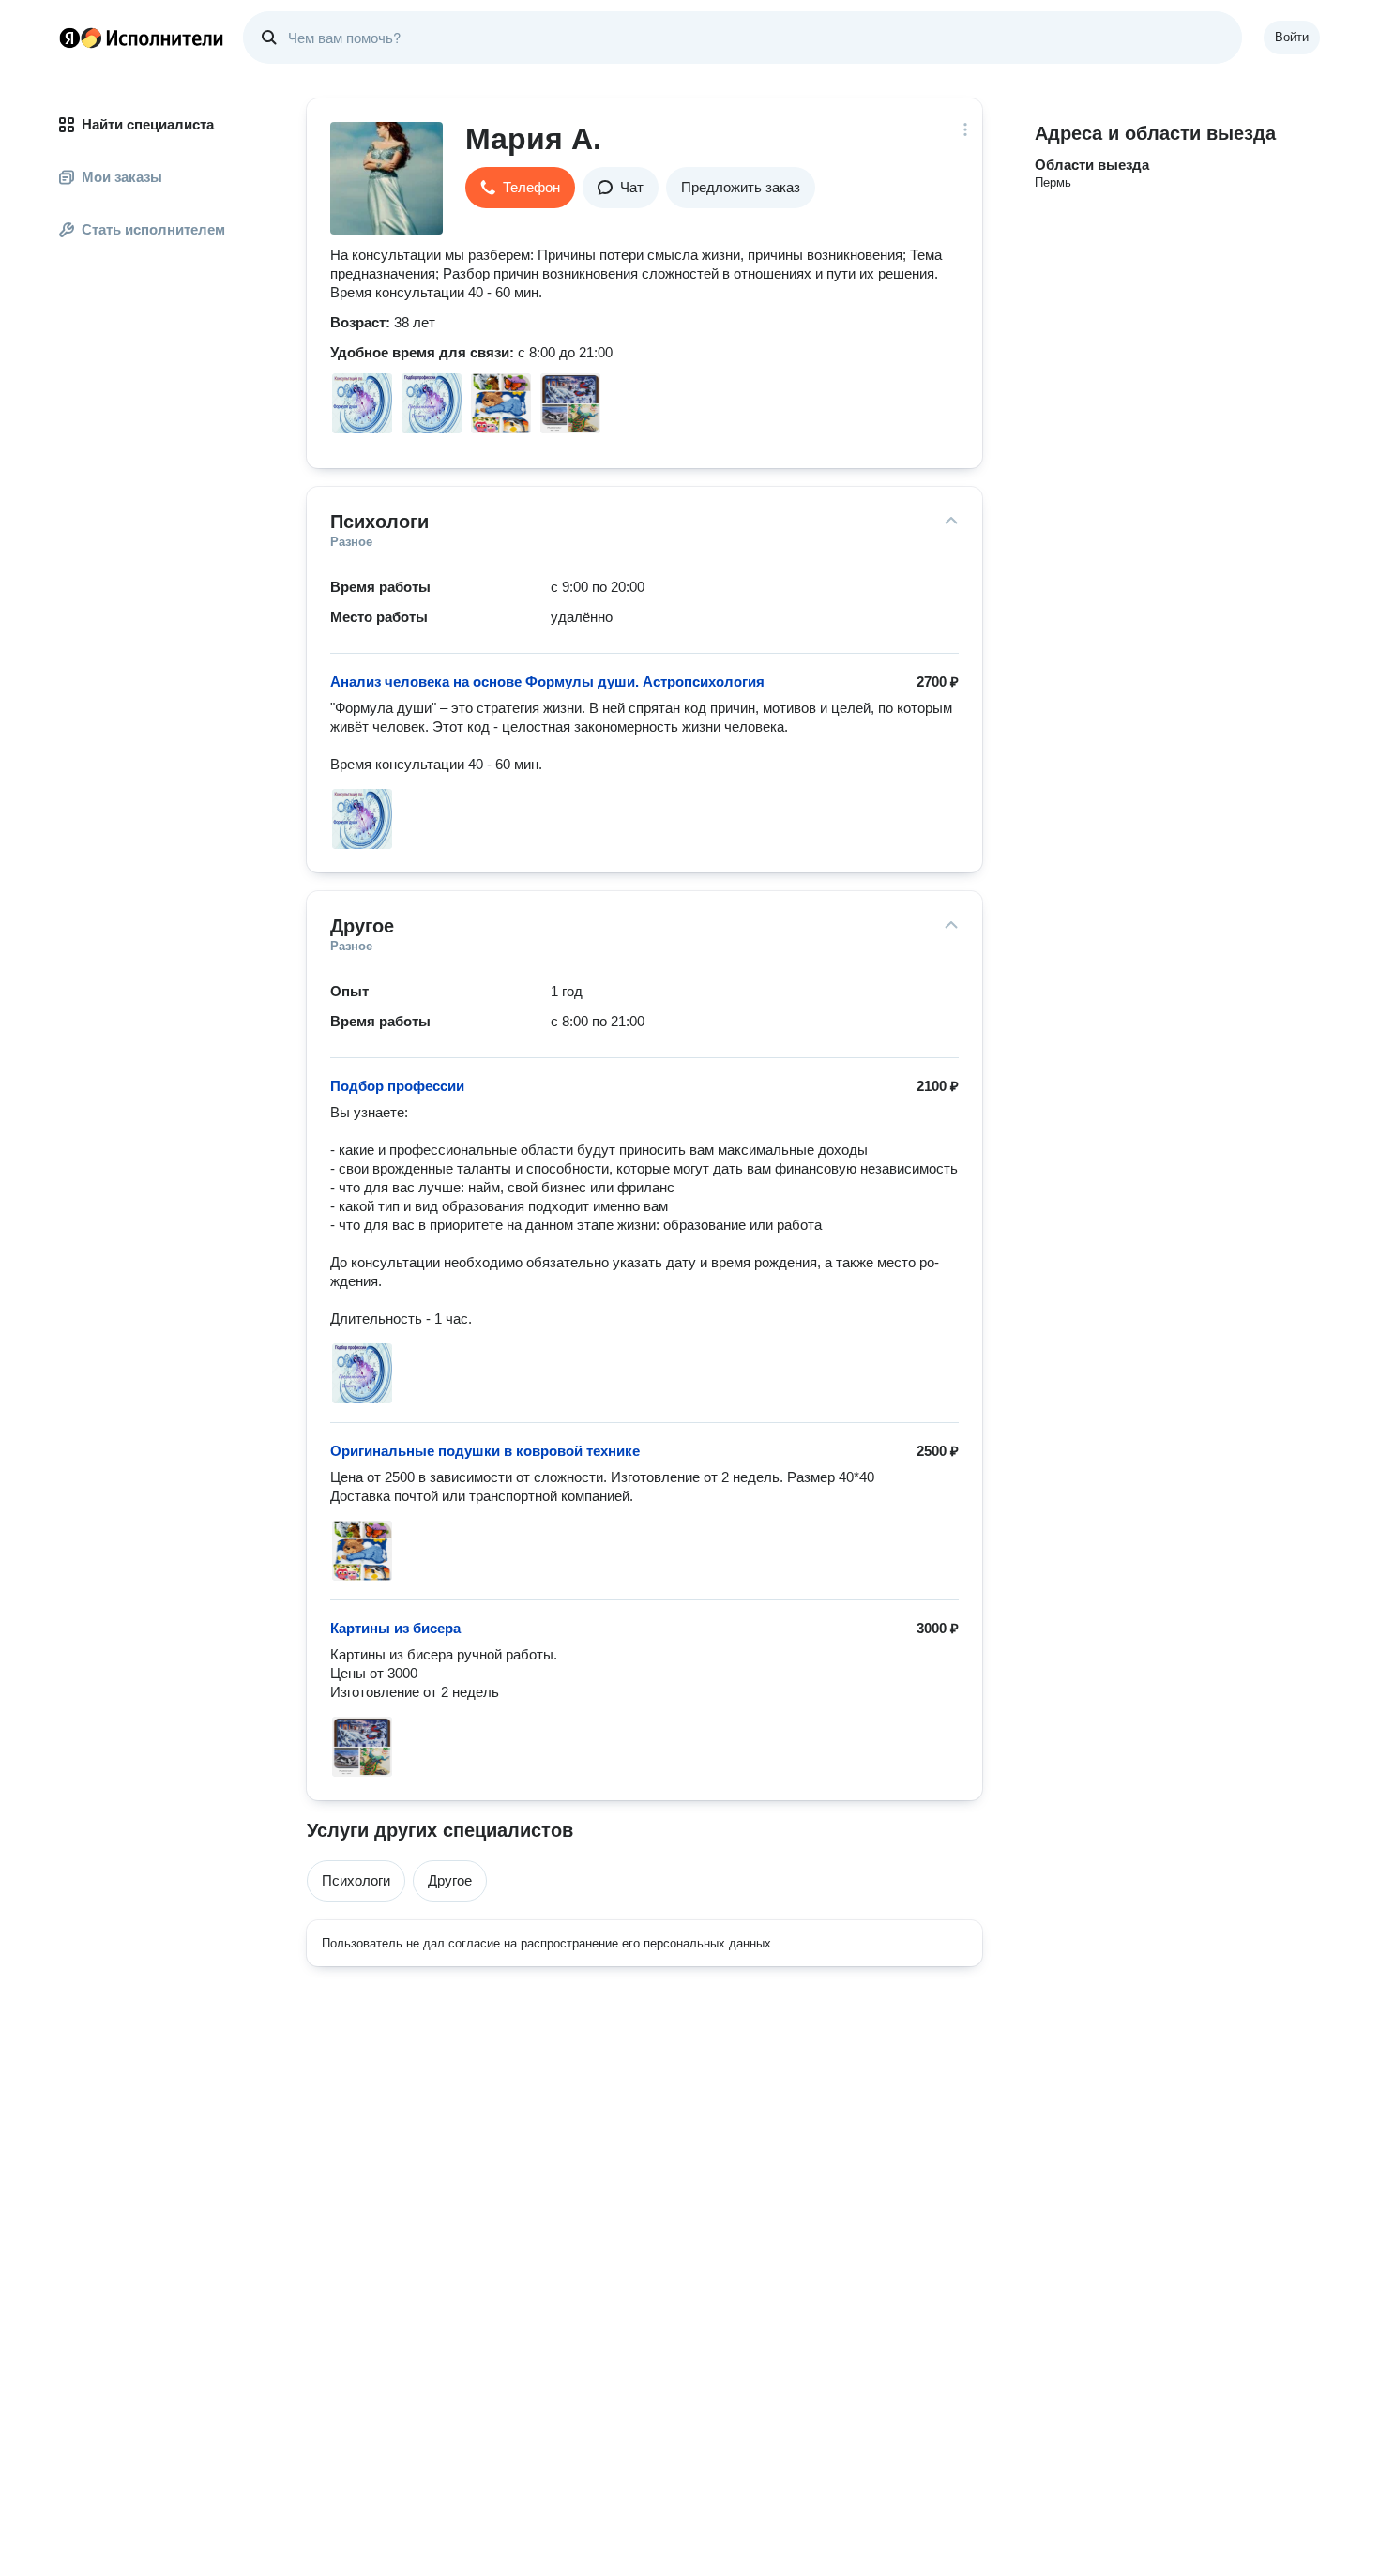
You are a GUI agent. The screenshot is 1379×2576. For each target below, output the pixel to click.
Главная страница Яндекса (69, 38)
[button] (520, 188)
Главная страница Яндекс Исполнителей (142, 38)
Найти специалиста (148, 124)
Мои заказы (122, 177)
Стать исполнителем (153, 229)
